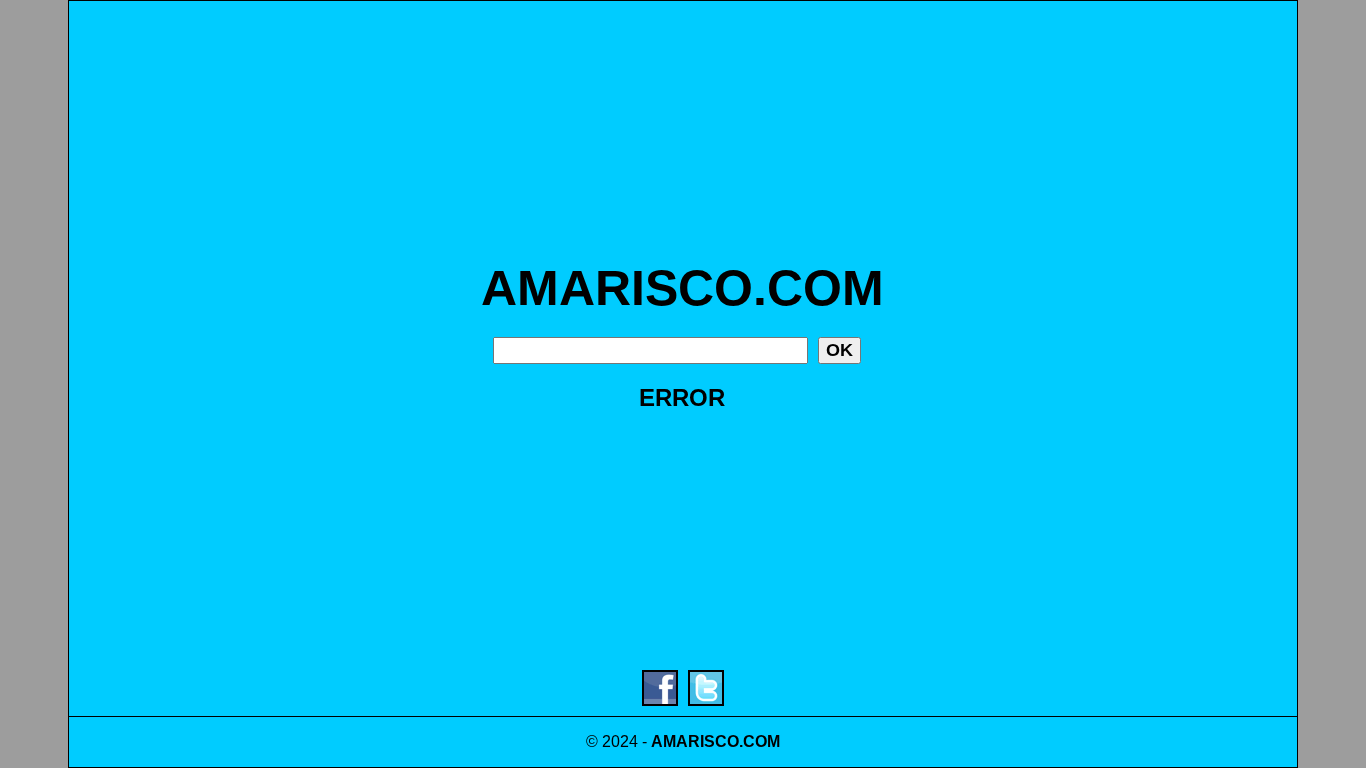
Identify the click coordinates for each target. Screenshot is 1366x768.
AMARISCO (695, 741)
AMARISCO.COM (682, 288)
